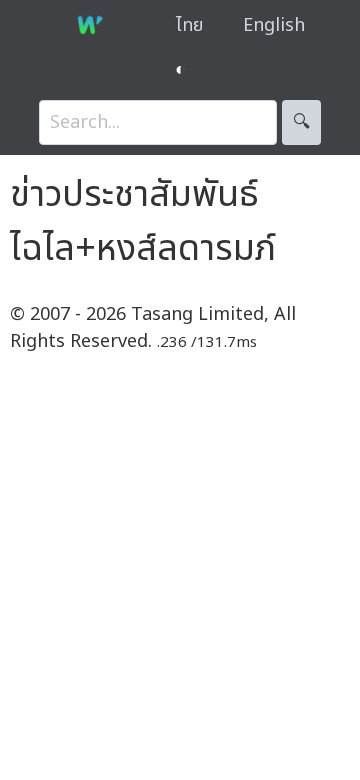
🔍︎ (301, 122)
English (274, 25)
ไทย (189, 25)
